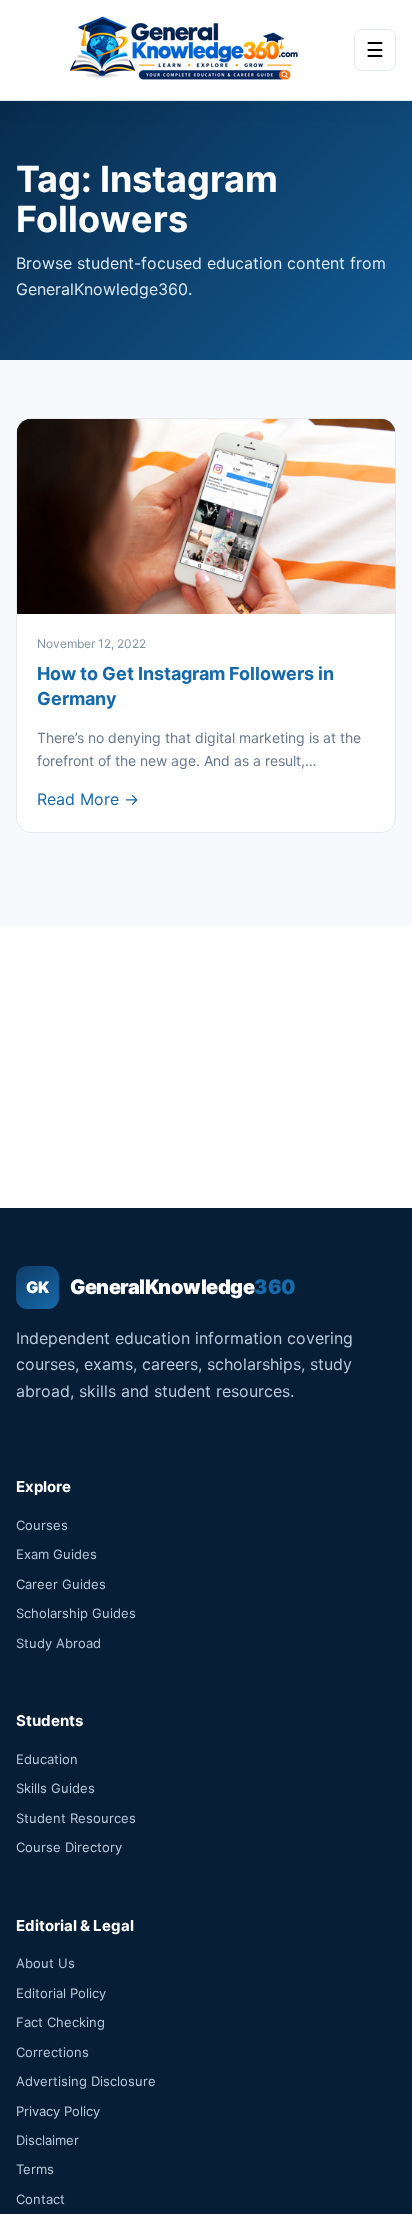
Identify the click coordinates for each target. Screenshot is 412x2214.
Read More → (88, 799)
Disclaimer (47, 2140)
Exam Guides (56, 1554)
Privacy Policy (58, 2111)
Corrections (52, 2052)
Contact (40, 2199)
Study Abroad (58, 1643)
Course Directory (69, 1847)
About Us (45, 1963)
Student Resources (76, 1818)
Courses (42, 1525)
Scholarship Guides (76, 1613)
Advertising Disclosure (86, 2081)
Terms (35, 2169)
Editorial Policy (61, 1993)
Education (47, 1759)
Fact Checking (60, 2022)
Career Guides (61, 1584)
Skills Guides (55, 1788)
